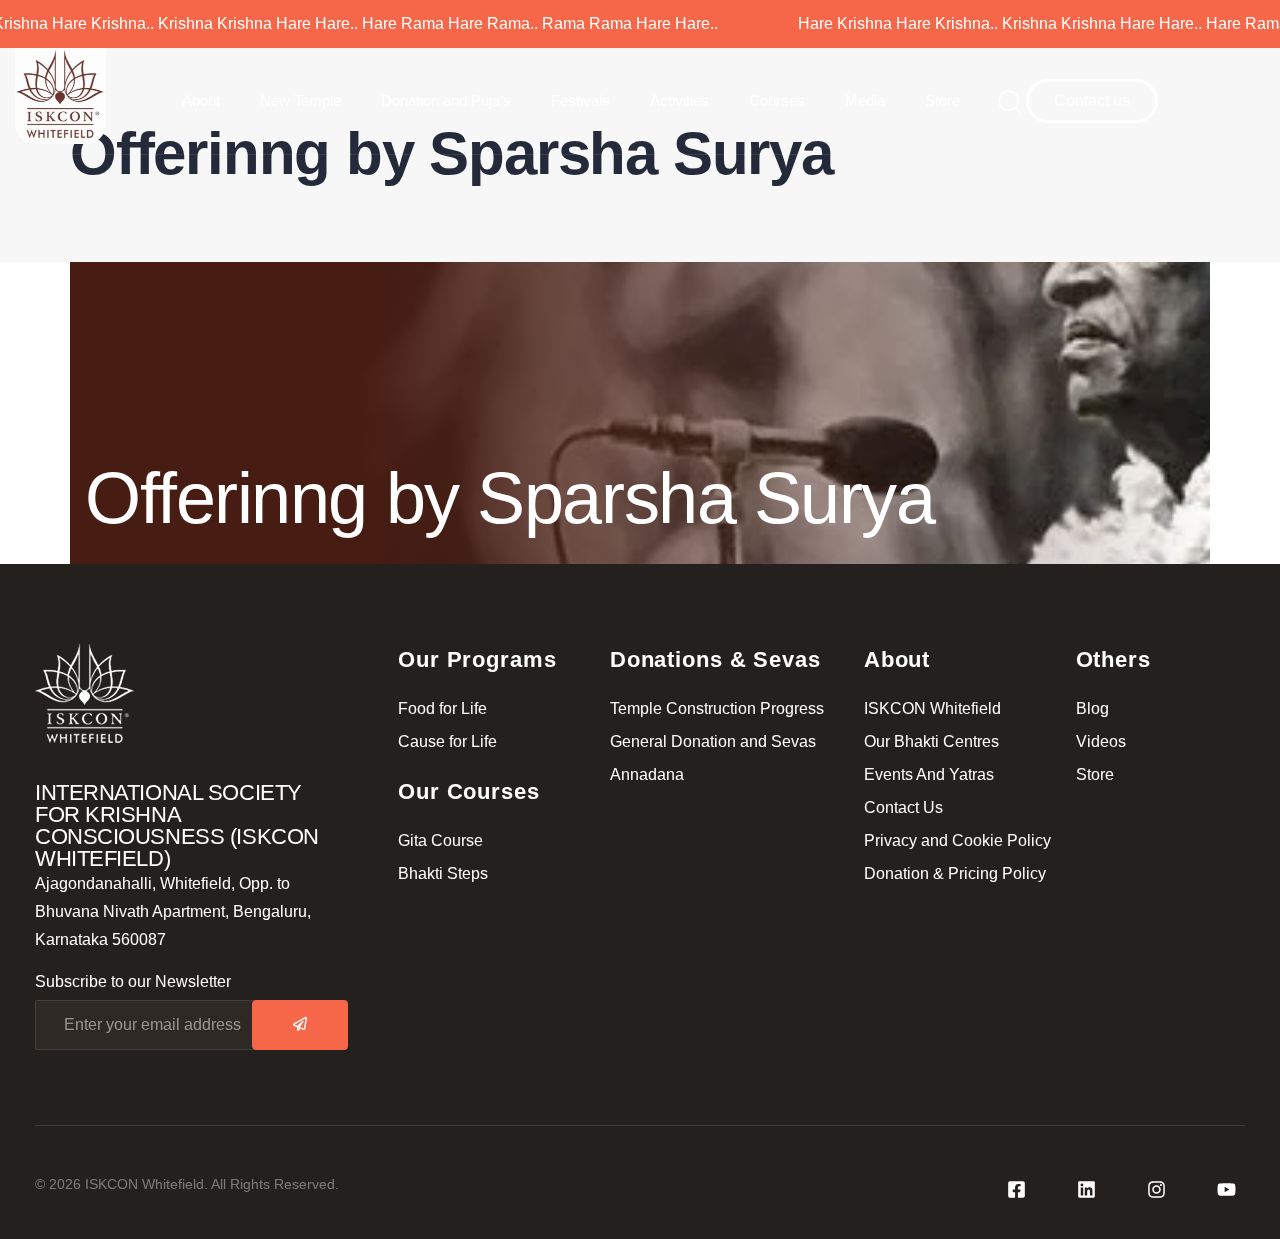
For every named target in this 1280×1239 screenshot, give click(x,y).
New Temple (300, 100)
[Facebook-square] (1016, 1190)
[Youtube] (1226, 1190)
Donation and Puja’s (446, 100)
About (201, 100)
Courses (777, 100)
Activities (679, 100)
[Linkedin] (1086, 1190)
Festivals (580, 100)
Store (942, 100)
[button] (1003, 101)
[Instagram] (1156, 1190)
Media (865, 100)
